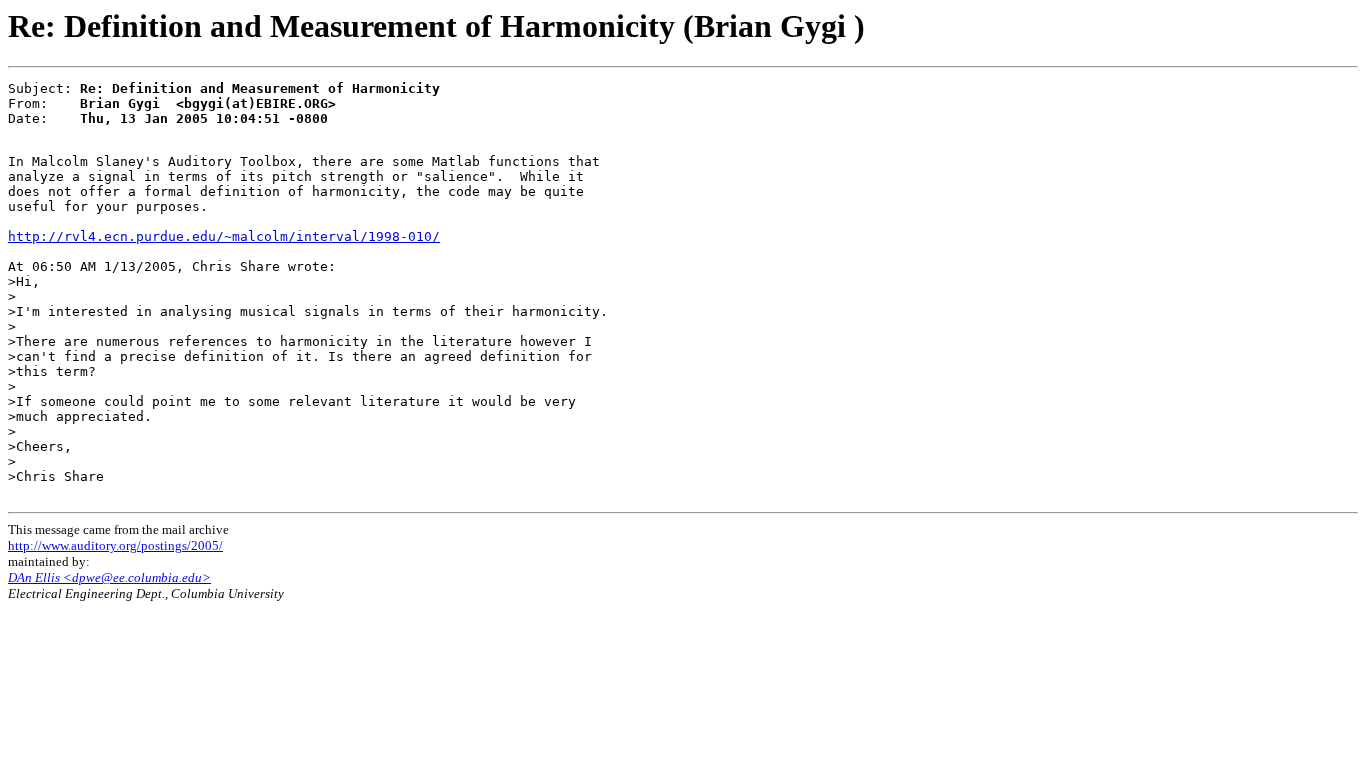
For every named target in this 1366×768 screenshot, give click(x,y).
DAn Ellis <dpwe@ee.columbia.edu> (109, 577)
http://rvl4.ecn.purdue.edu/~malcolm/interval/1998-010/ (224, 236)
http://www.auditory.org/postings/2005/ (115, 545)
